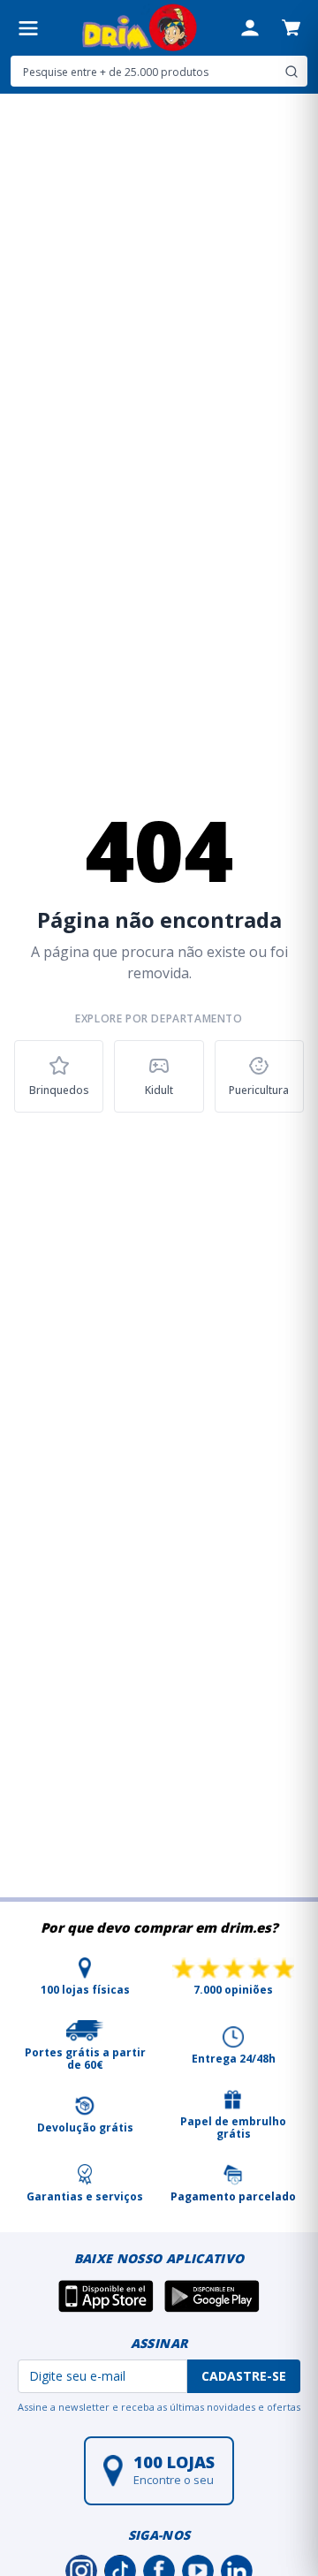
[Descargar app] (106, 2296)
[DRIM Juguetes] (139, 28)
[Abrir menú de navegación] (28, 28)
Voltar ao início (159, 1162)
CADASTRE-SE (244, 2376)
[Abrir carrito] (291, 27)
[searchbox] (145, 72)
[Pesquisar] (291, 72)
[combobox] (159, 71)
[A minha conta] (250, 28)
